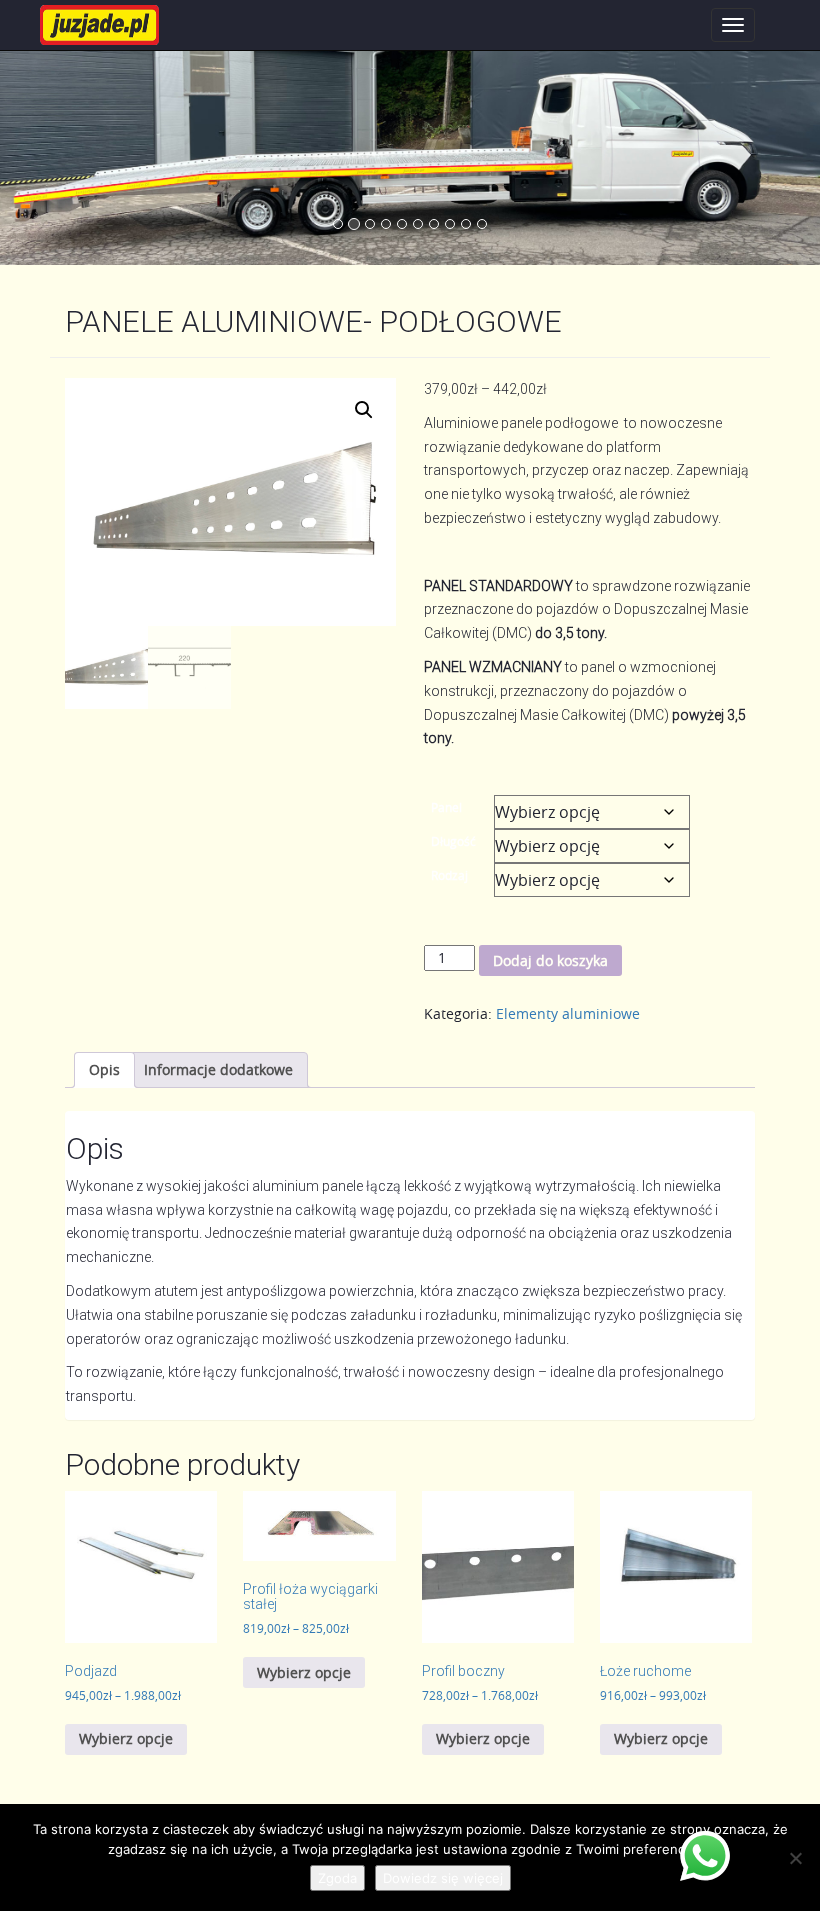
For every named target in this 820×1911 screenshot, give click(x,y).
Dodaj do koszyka (550, 960)
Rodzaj (449, 875)
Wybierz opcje (126, 1738)
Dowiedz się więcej (443, 1878)
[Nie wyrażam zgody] (795, 1858)
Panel (446, 807)
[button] (364, 410)
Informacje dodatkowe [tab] (218, 1069)
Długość (453, 841)
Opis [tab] (104, 1069)
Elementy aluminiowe (568, 1013)
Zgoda (337, 1878)
